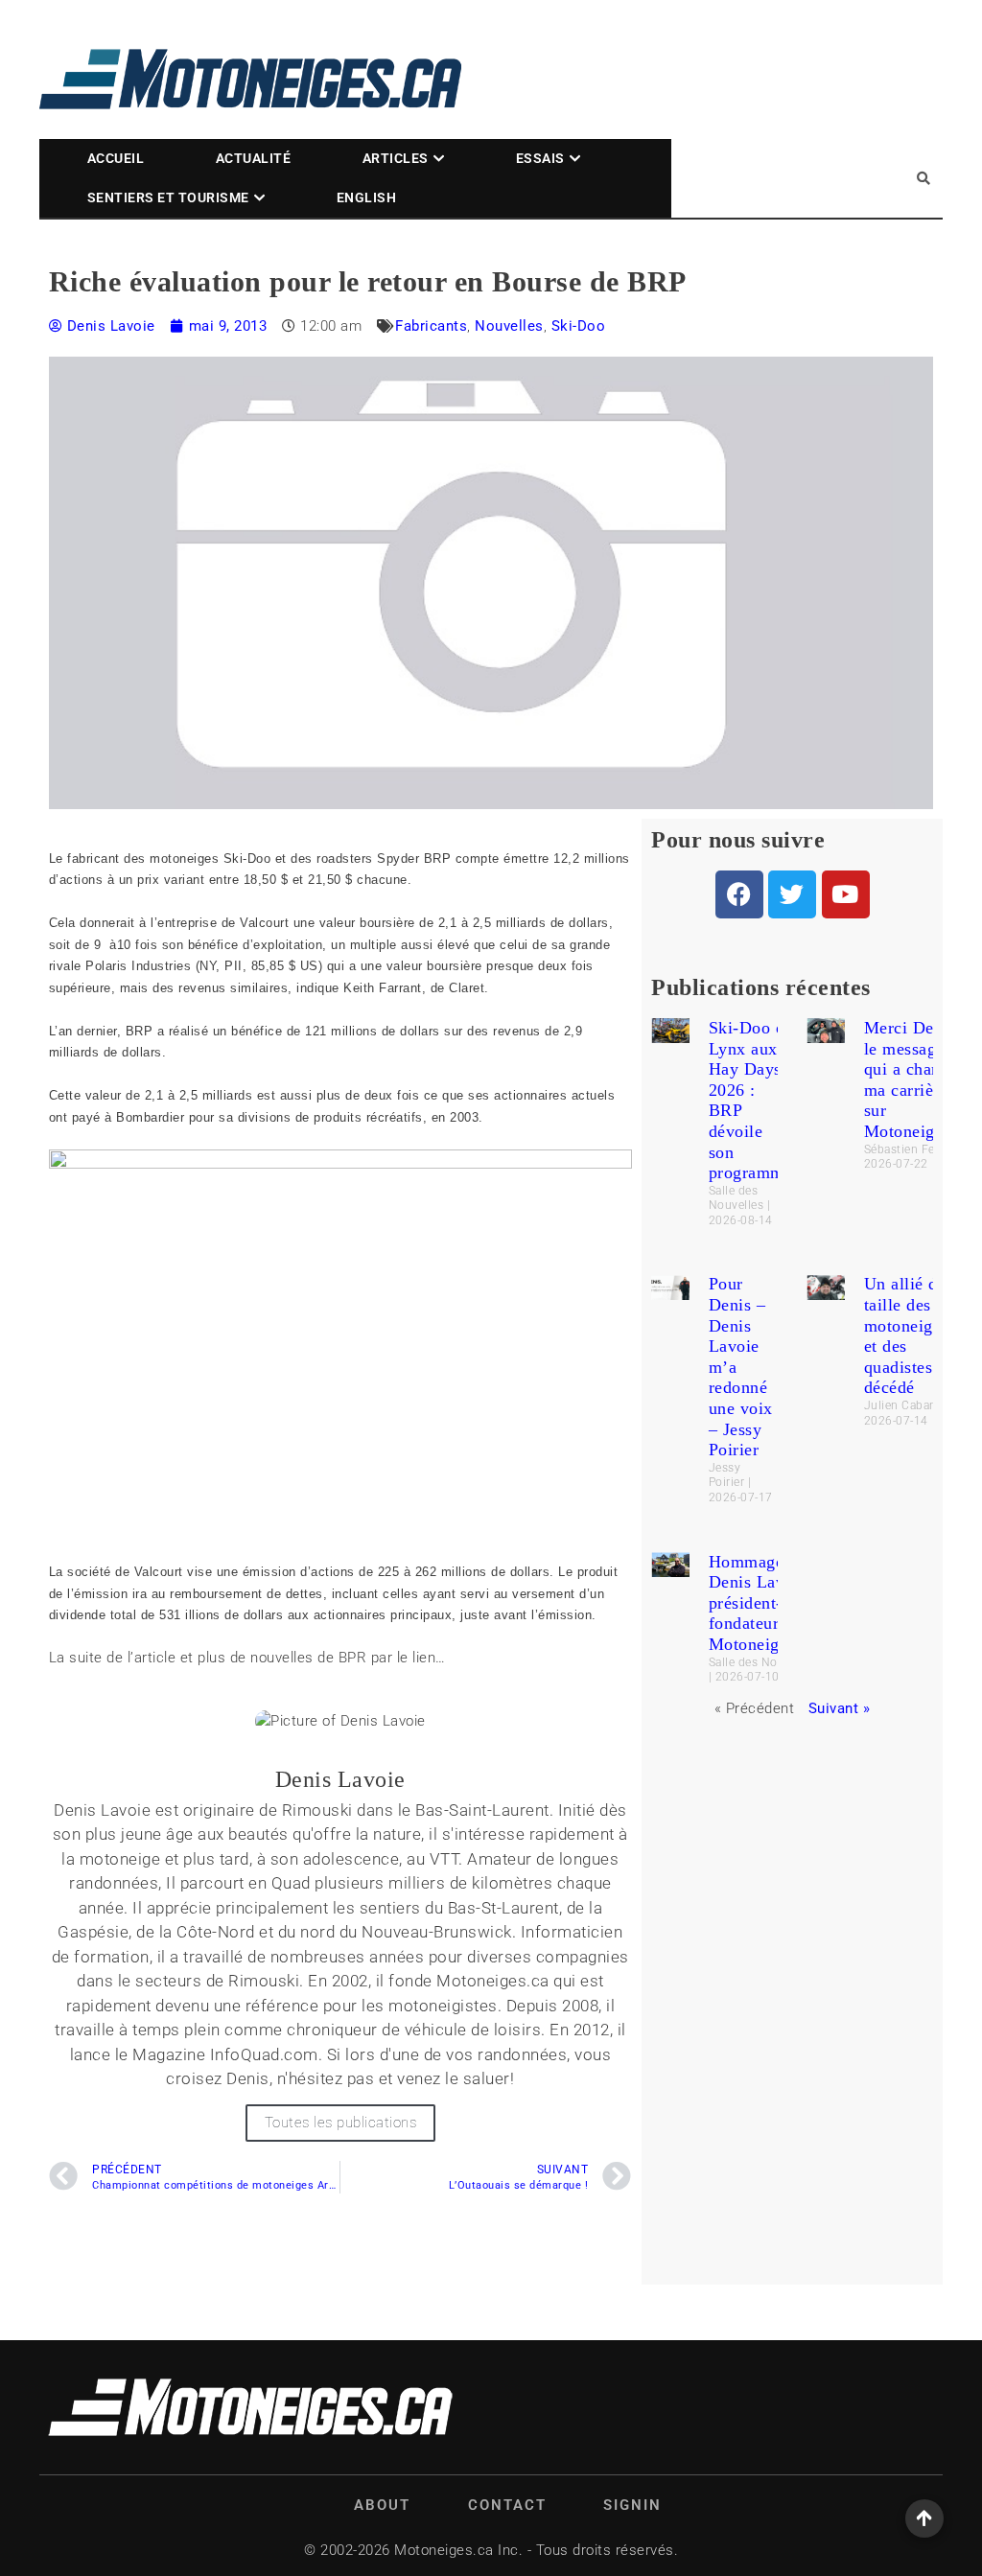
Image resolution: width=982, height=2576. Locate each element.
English (367, 197)
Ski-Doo (579, 326)
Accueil (116, 158)
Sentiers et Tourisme (168, 197)
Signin (632, 2505)
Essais (540, 158)
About (382, 2505)
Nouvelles (509, 326)
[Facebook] (739, 894)
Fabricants (431, 326)
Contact (507, 2505)
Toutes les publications (341, 2123)
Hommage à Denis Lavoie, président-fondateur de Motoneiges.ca (763, 1603)
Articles (396, 158)
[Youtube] (846, 894)
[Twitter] (792, 894)
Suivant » (840, 1708)
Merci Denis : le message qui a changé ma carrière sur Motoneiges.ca (918, 1079)
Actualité (254, 158)
